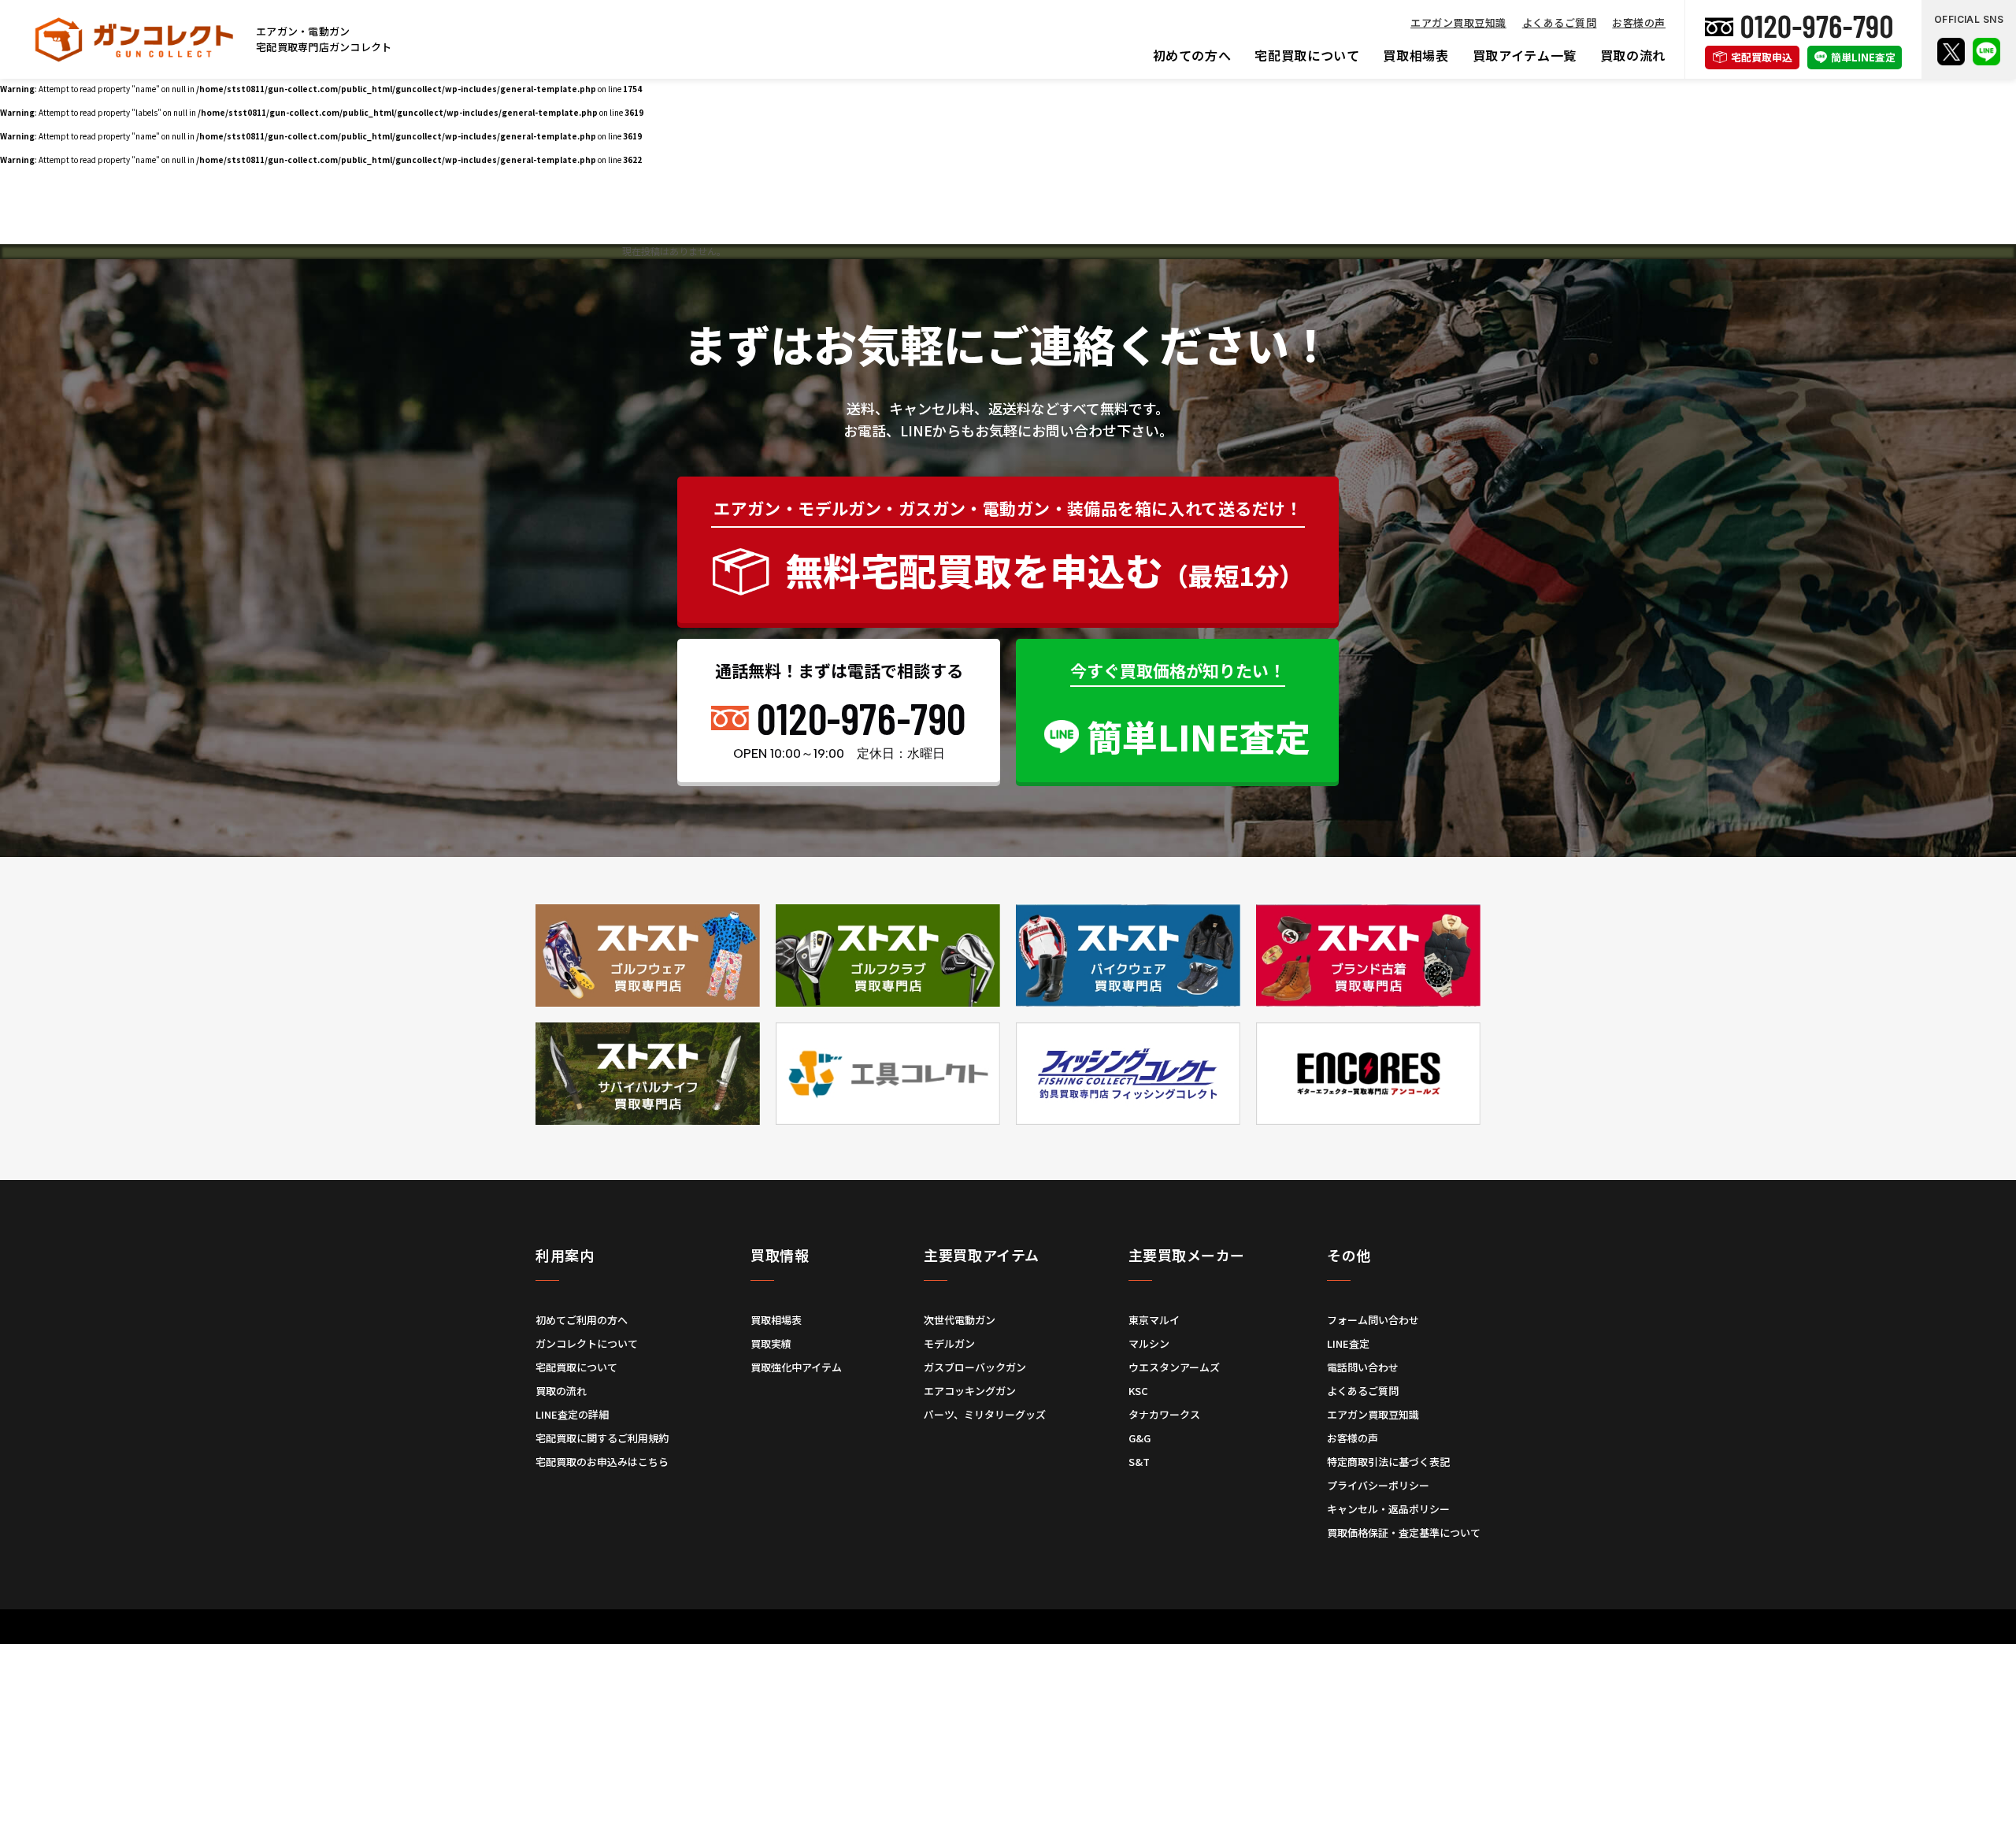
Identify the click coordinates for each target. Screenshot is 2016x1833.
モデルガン (949, 1343)
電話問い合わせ (1363, 1367)
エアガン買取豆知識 (1458, 22)
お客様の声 (1639, 22)
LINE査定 (1348, 1343)
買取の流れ (1633, 55)
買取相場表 (1416, 55)
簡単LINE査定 (1863, 57)
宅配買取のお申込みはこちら (602, 1462)
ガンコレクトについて (587, 1343)
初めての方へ (1192, 55)
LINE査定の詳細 (572, 1414)
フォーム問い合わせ (1373, 1320)
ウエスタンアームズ (1174, 1367)
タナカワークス (1164, 1414)
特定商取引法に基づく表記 (1388, 1462)
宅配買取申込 (1762, 57)
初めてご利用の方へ (582, 1320)
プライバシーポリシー (1378, 1485)
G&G (1140, 1438)
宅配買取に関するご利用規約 (602, 1438)
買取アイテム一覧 (1525, 55)
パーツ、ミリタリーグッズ (985, 1414)
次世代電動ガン (960, 1320)
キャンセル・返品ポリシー (1388, 1509)
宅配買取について (1307, 55)
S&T (1139, 1462)
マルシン (1149, 1343)
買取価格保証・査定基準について (1404, 1532)
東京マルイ (1154, 1320)
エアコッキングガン (970, 1391)
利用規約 (898, 1643)
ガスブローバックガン (975, 1367)
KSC (1138, 1391)
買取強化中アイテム (796, 1367)
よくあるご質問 (1560, 22)
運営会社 (954, 1643)
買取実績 (771, 1343)
